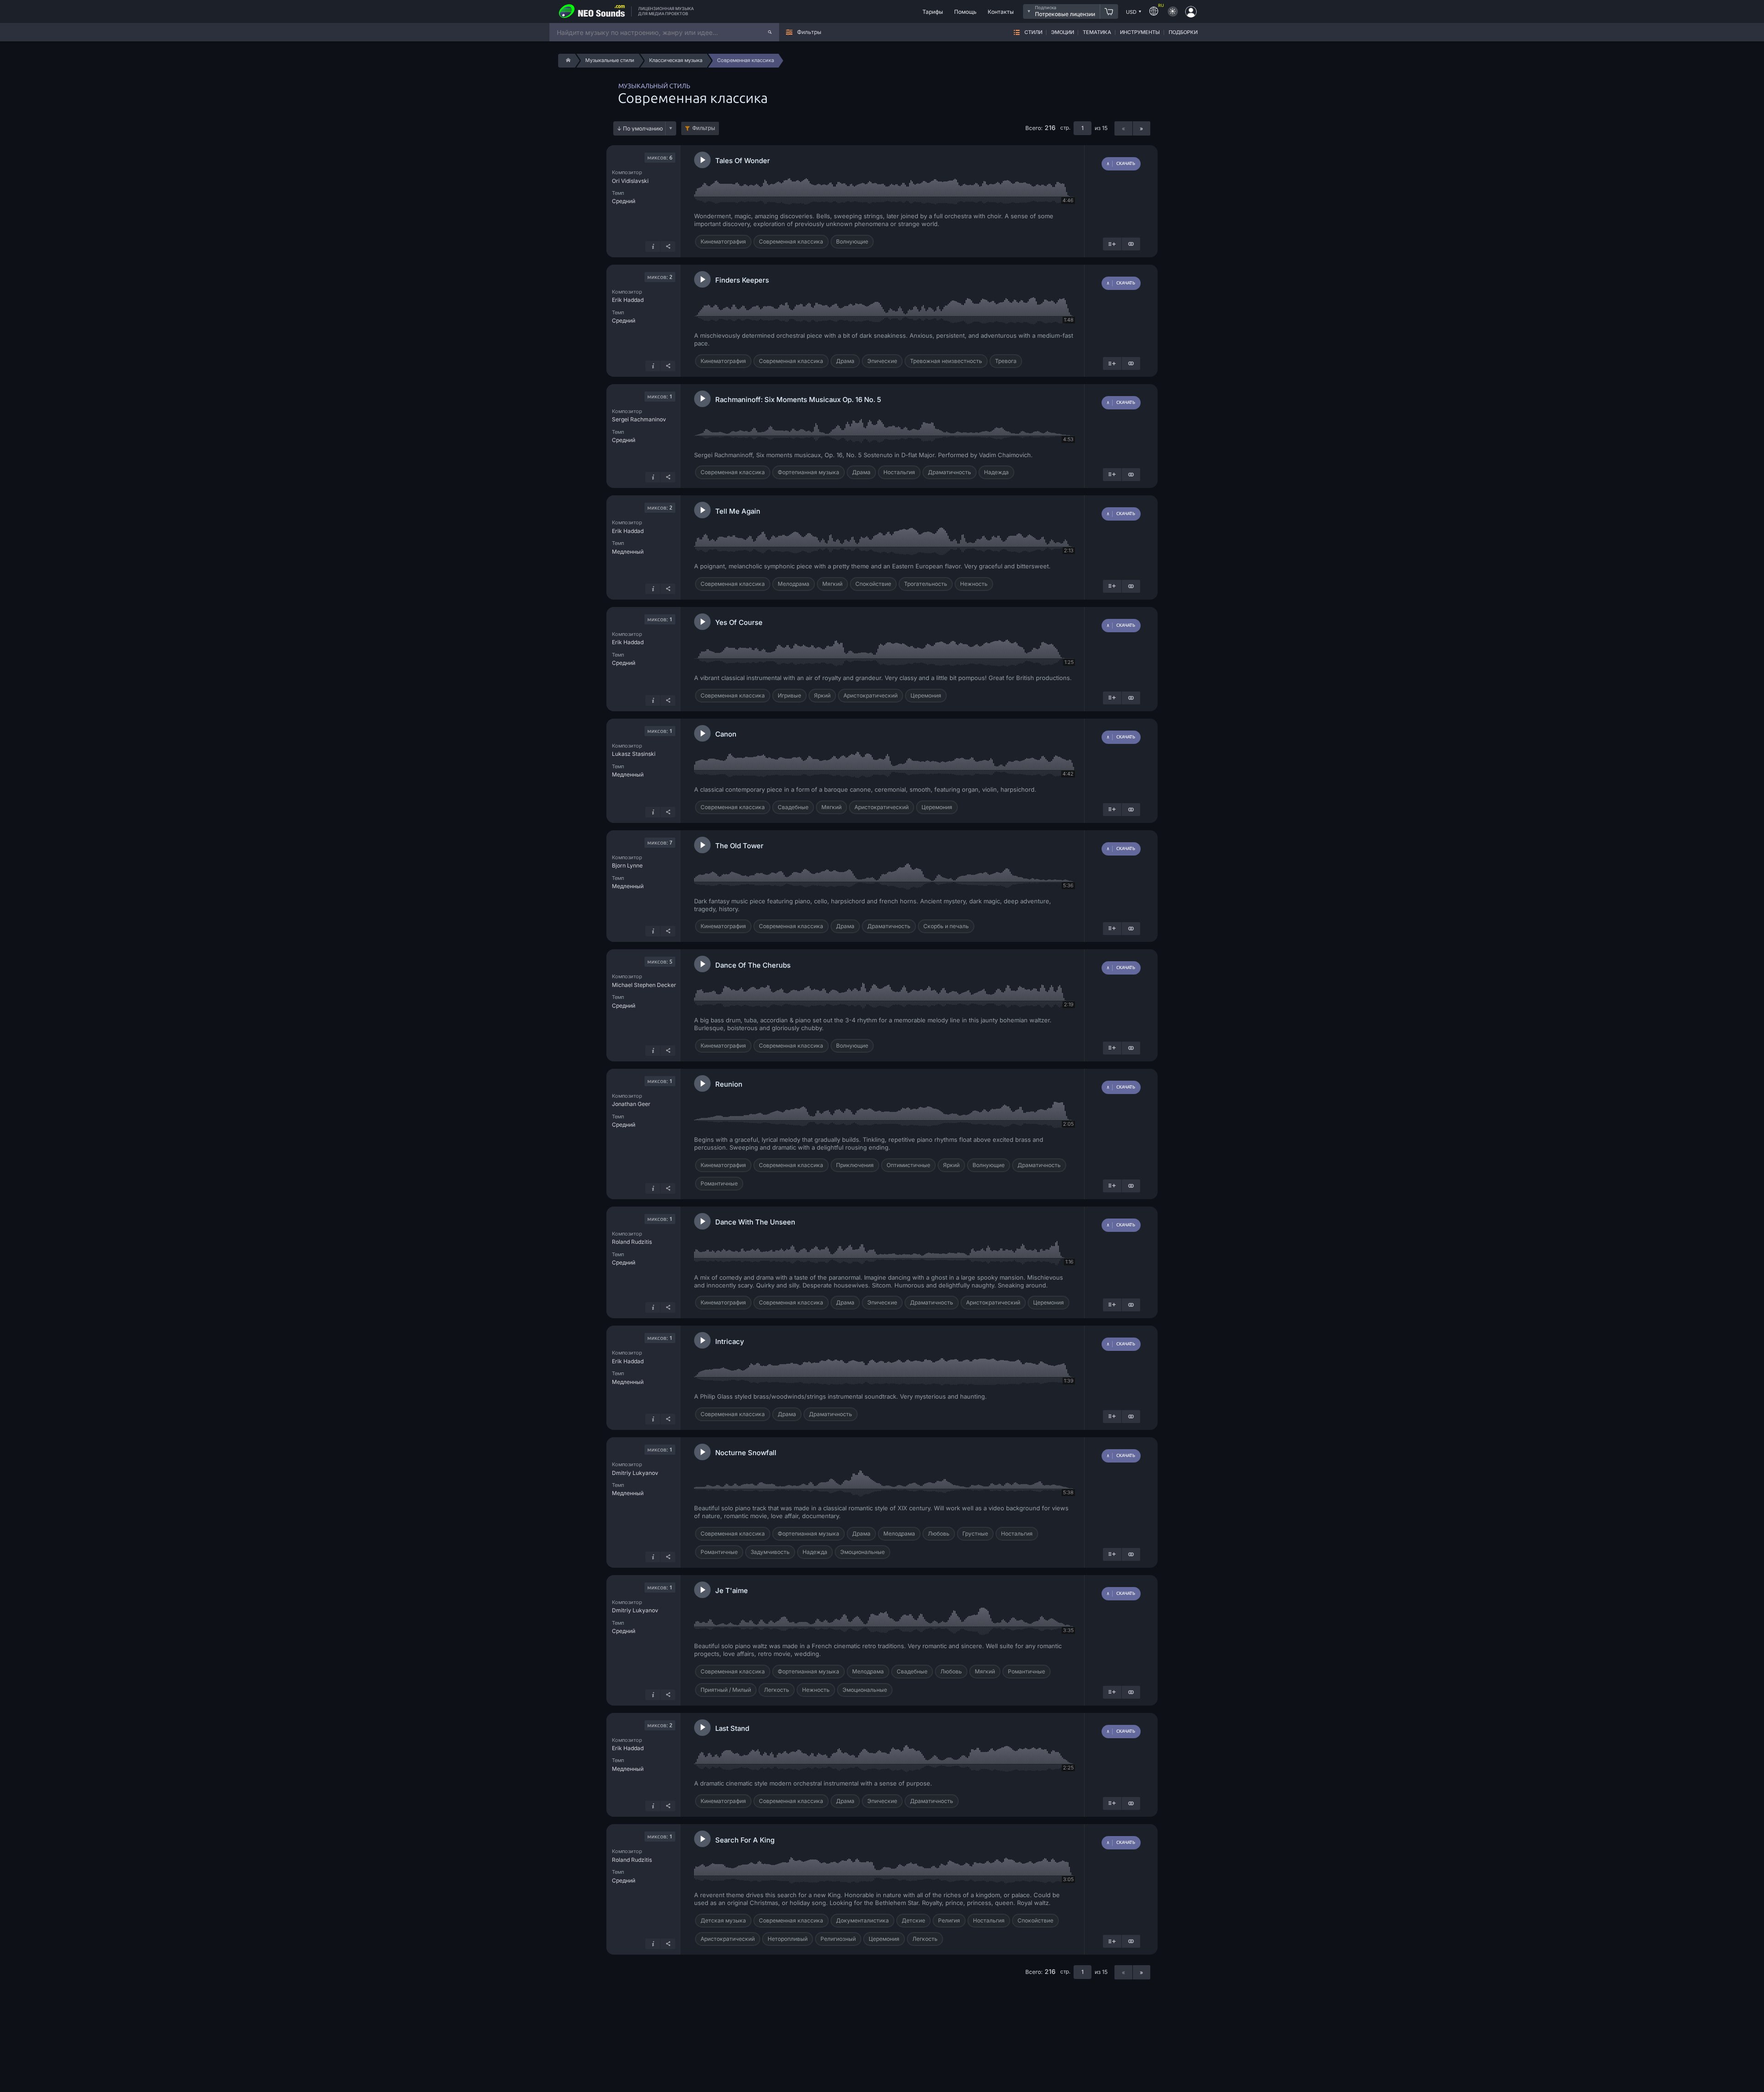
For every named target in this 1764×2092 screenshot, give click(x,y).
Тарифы (933, 12)
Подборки (1183, 32)
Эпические (882, 361)
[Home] (567, 61)
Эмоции (1063, 32)
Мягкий (832, 584)
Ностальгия (899, 472)
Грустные (975, 1534)
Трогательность (926, 584)
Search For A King (745, 1840)
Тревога (1006, 361)
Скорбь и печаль (946, 926)
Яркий (822, 695)
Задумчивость (770, 1552)
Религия (949, 1920)
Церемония (926, 695)
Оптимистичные (908, 1165)
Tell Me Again (738, 511)
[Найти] (770, 32)
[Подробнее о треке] (653, 247)
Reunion (729, 1084)
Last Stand (732, 1728)
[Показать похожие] (1131, 244)
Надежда (996, 472)
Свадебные (793, 807)
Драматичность (950, 472)
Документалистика (862, 1920)
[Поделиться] (668, 247)
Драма (845, 361)
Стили (1033, 32)
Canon (726, 734)
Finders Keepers (742, 280)
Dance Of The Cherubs (753, 965)
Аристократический (871, 695)
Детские (913, 1920)
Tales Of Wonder (743, 161)
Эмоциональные (862, 1552)
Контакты (1001, 12)
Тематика (1097, 32)
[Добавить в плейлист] (1112, 244)
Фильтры (704, 128)
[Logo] (592, 11)
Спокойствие (873, 584)
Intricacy (730, 1341)
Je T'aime (732, 1590)
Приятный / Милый (726, 1690)
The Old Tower (739, 846)
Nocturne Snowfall (746, 1453)
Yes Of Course (739, 622)
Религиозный (838, 1939)
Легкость (777, 1690)
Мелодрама (794, 584)
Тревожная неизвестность (946, 361)
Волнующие (852, 241)
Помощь (965, 12)
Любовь (939, 1534)
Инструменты (1140, 32)
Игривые (789, 695)
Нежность (974, 584)
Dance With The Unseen (755, 1222)
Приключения (855, 1165)
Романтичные (719, 1183)
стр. (1065, 128)
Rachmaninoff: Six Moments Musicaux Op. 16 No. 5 (798, 400)
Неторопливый (788, 1939)
